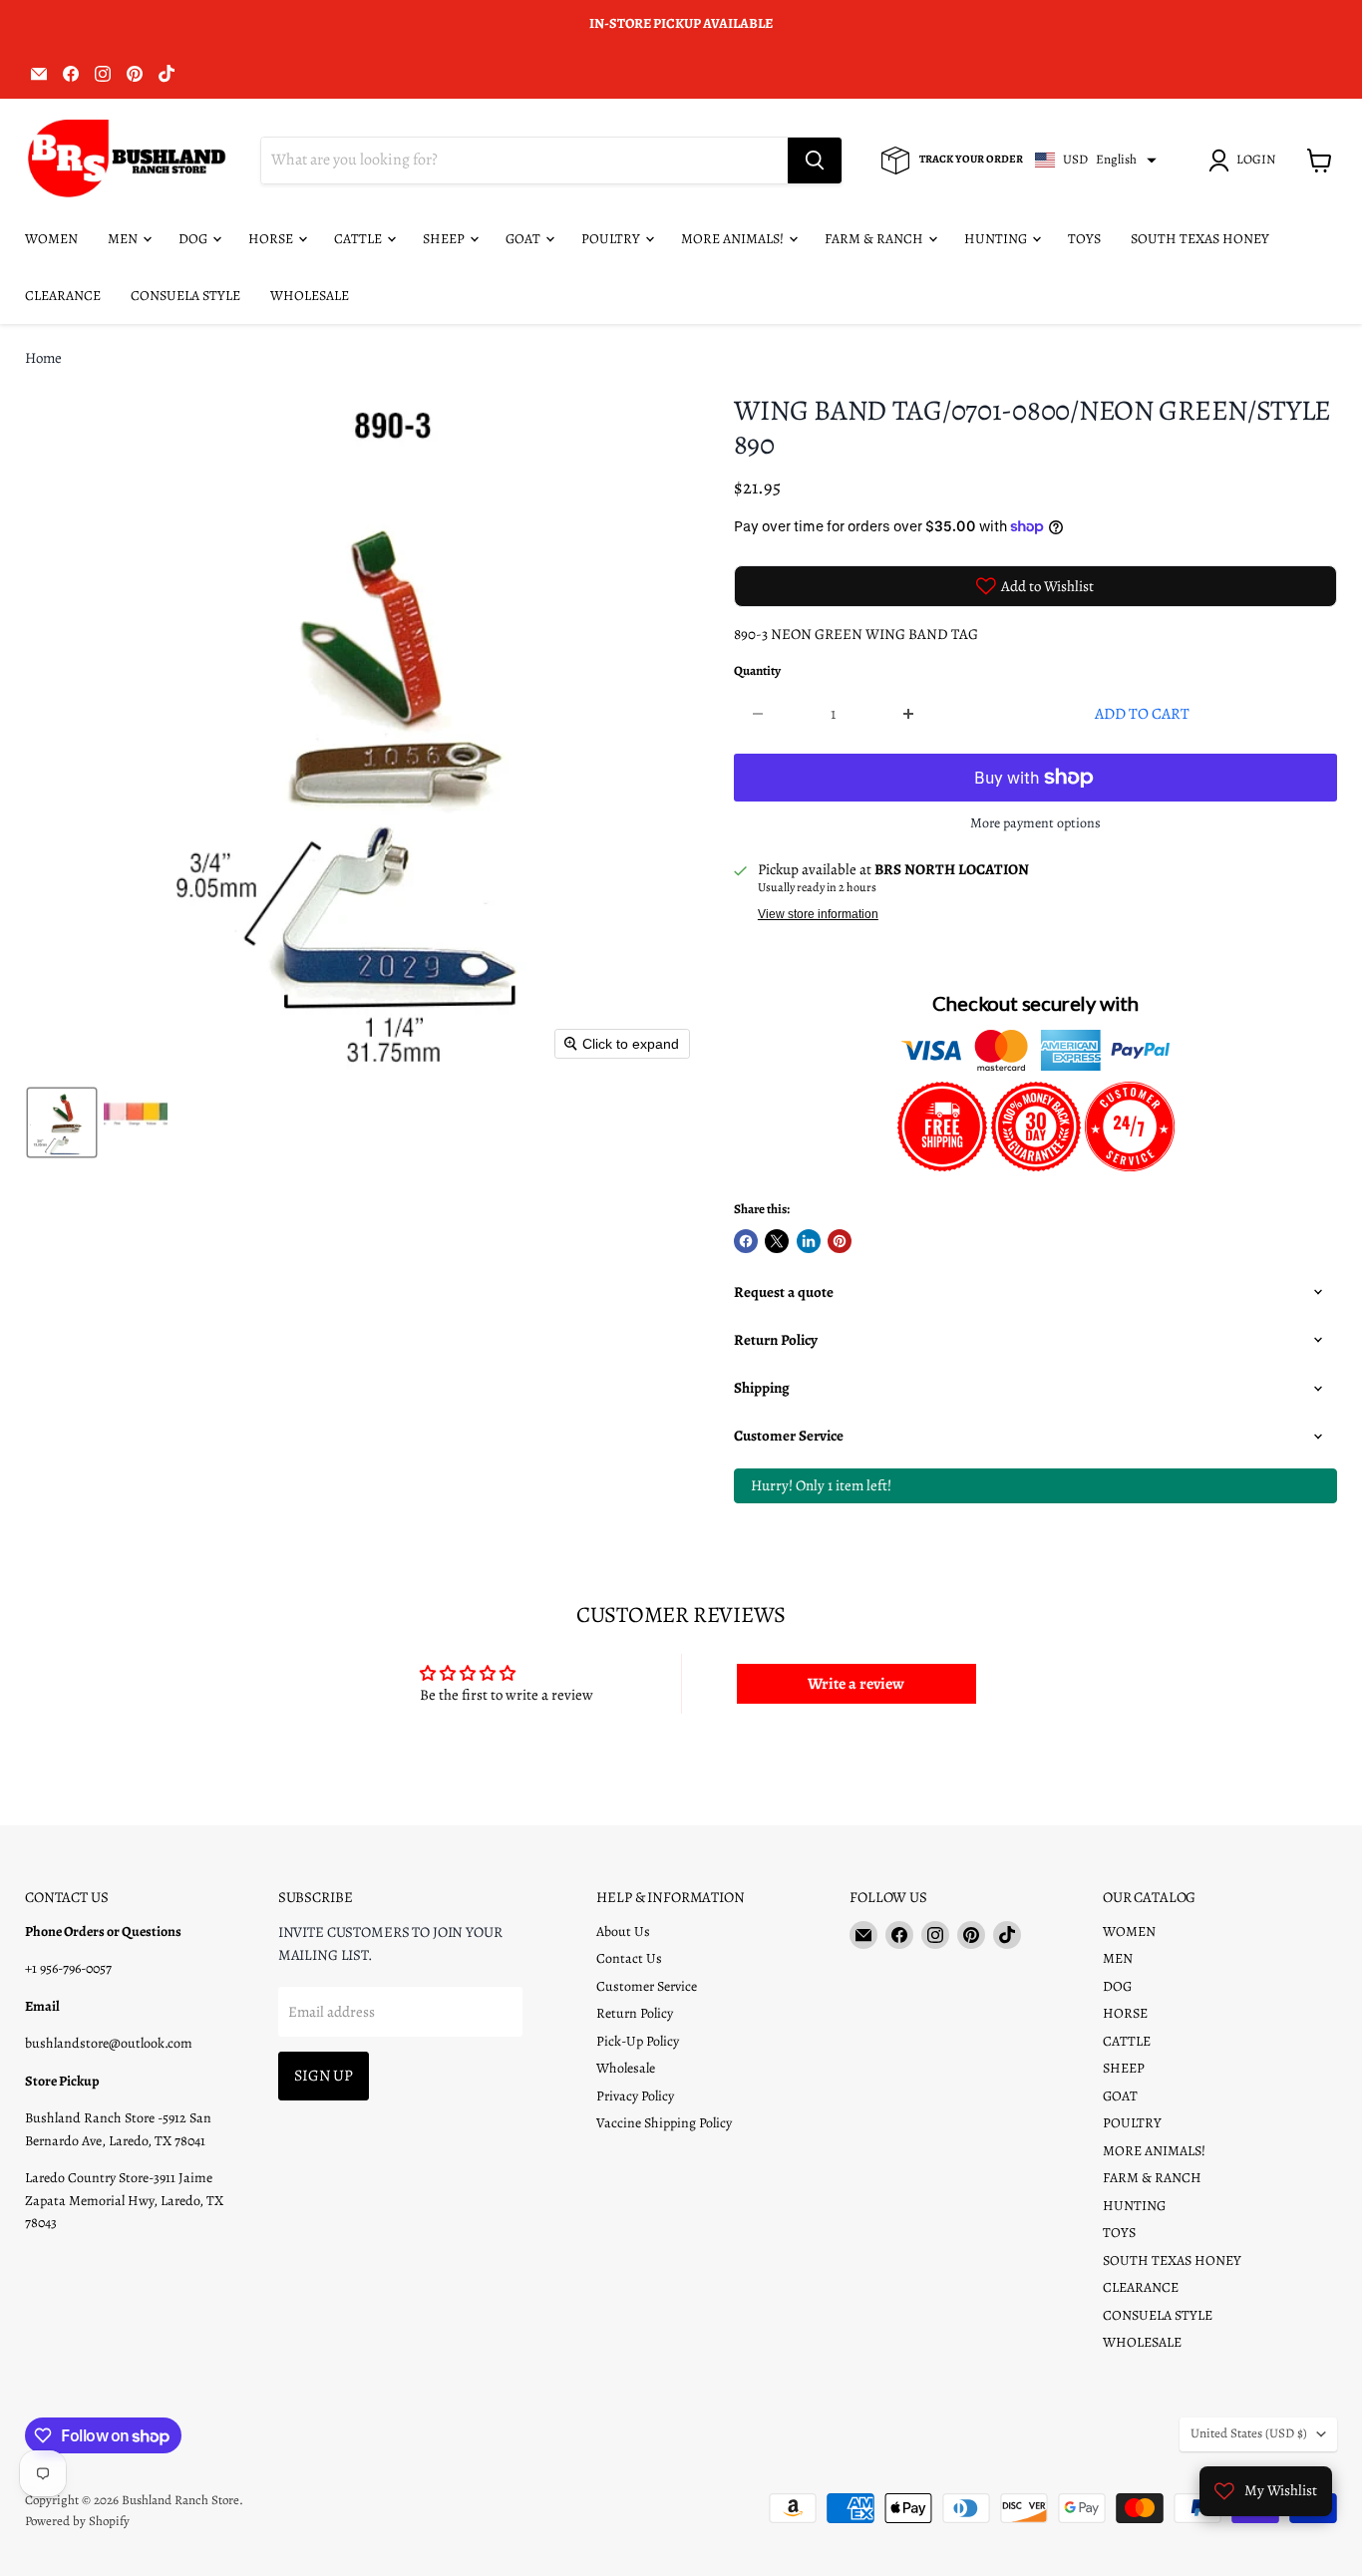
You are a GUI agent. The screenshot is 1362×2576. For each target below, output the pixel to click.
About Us (623, 1932)
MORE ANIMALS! (734, 239)
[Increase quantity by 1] (909, 714)
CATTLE (359, 239)
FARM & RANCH (875, 239)
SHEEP (445, 239)
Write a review (856, 1684)
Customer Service (647, 1986)
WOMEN (51, 239)
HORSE (272, 239)
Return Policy (635, 2013)
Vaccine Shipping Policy (664, 2123)
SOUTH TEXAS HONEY (1200, 239)
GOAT (524, 239)
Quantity (757, 671)
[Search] (815, 161)
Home (43, 358)
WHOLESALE (310, 296)
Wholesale (626, 2068)
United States (1249, 2433)
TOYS (1084, 239)
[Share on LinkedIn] (809, 1241)
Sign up (324, 2075)
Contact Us (629, 1958)
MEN (124, 239)
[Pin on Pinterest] (840, 1241)
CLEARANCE (63, 296)
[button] (1245, 161)
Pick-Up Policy (638, 2041)
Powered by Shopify (77, 2521)
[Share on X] (777, 1241)
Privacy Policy (635, 2096)
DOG (194, 239)
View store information (818, 914)
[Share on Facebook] (746, 1241)
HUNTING (997, 239)
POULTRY (612, 239)
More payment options (1035, 823)
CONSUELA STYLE (185, 296)
